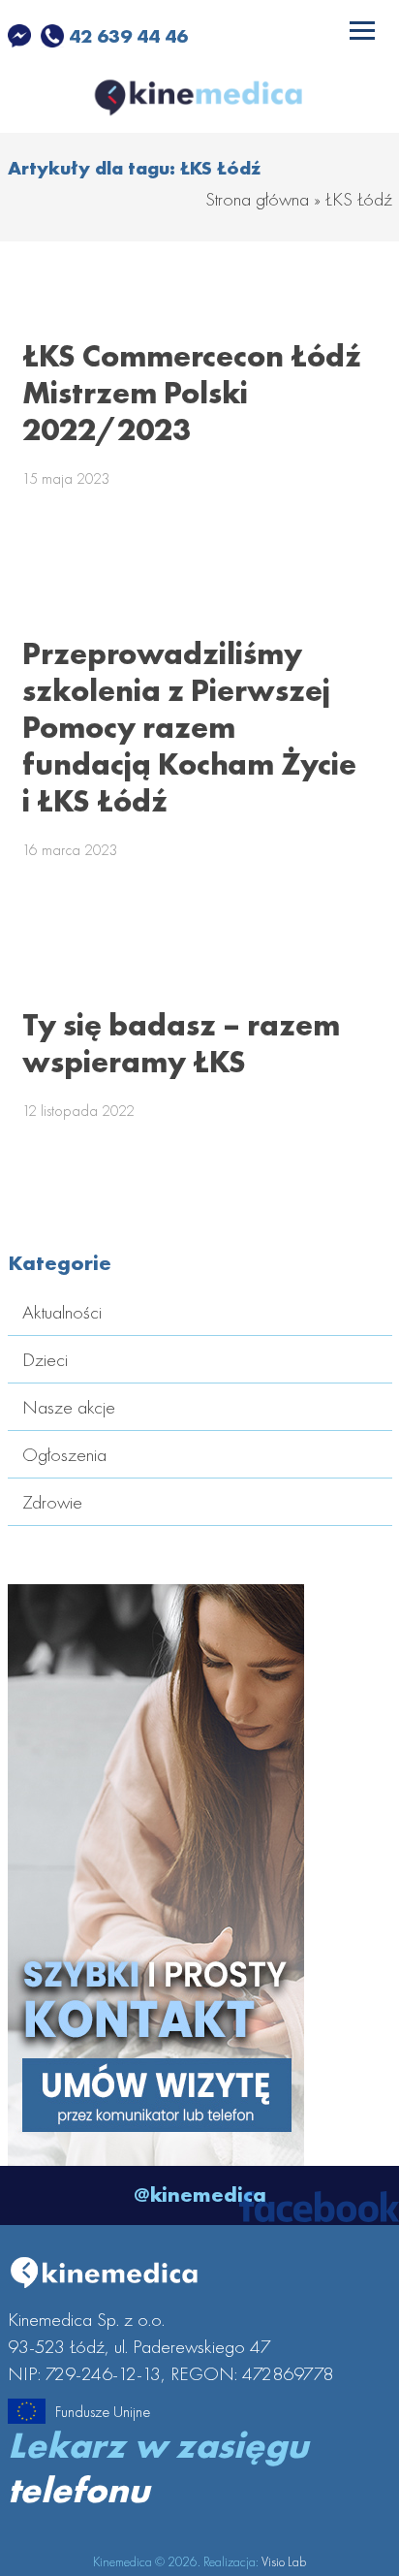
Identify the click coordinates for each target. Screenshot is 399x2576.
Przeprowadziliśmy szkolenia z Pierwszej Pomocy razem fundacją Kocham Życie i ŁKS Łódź (189, 728)
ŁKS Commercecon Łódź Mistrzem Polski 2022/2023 (192, 393)
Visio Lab (284, 2561)
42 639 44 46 (126, 36)
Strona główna (257, 199)
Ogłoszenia (64, 1454)
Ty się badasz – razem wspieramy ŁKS (181, 1044)
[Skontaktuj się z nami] (156, 2152)
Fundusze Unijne (103, 2412)
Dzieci (45, 1359)
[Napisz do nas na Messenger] (22, 36)
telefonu (78, 2490)
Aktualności (62, 1312)
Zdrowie (52, 1502)
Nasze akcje (69, 1407)
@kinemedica (200, 2194)
